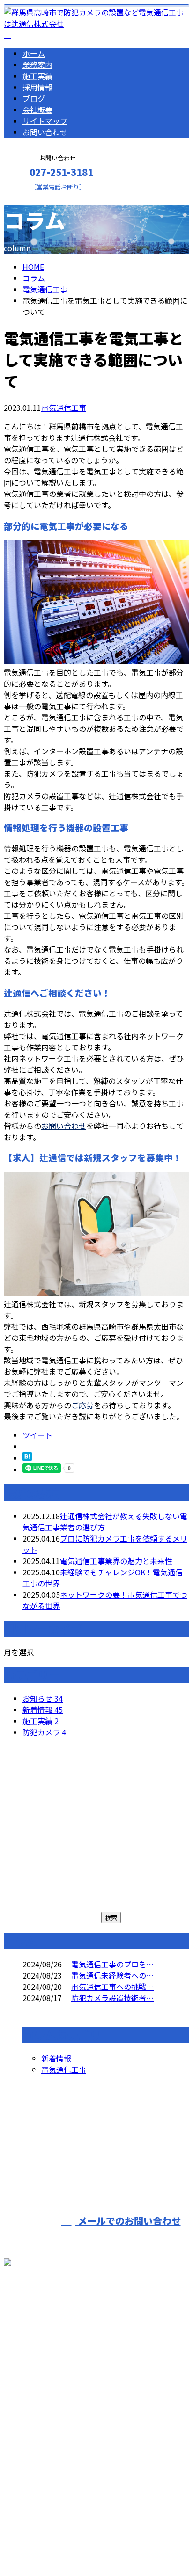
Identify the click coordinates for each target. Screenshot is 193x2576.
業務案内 (37, 65)
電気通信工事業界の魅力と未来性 (116, 1561)
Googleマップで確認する (49, 2455)
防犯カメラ (44, 1732)
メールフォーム (37, 197)
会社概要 (37, 109)
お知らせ (43, 1698)
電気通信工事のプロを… (112, 1964)
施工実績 (37, 76)
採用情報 (37, 87)
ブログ (34, 98)
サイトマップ (45, 121)
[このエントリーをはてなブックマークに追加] (27, 1458)
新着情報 (43, 1710)
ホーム (34, 53)
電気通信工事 (45, 289)
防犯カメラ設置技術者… (112, 1998)
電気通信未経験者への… (112, 1975)
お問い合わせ (45, 132)
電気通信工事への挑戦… (112, 1987)
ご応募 (82, 1405)
